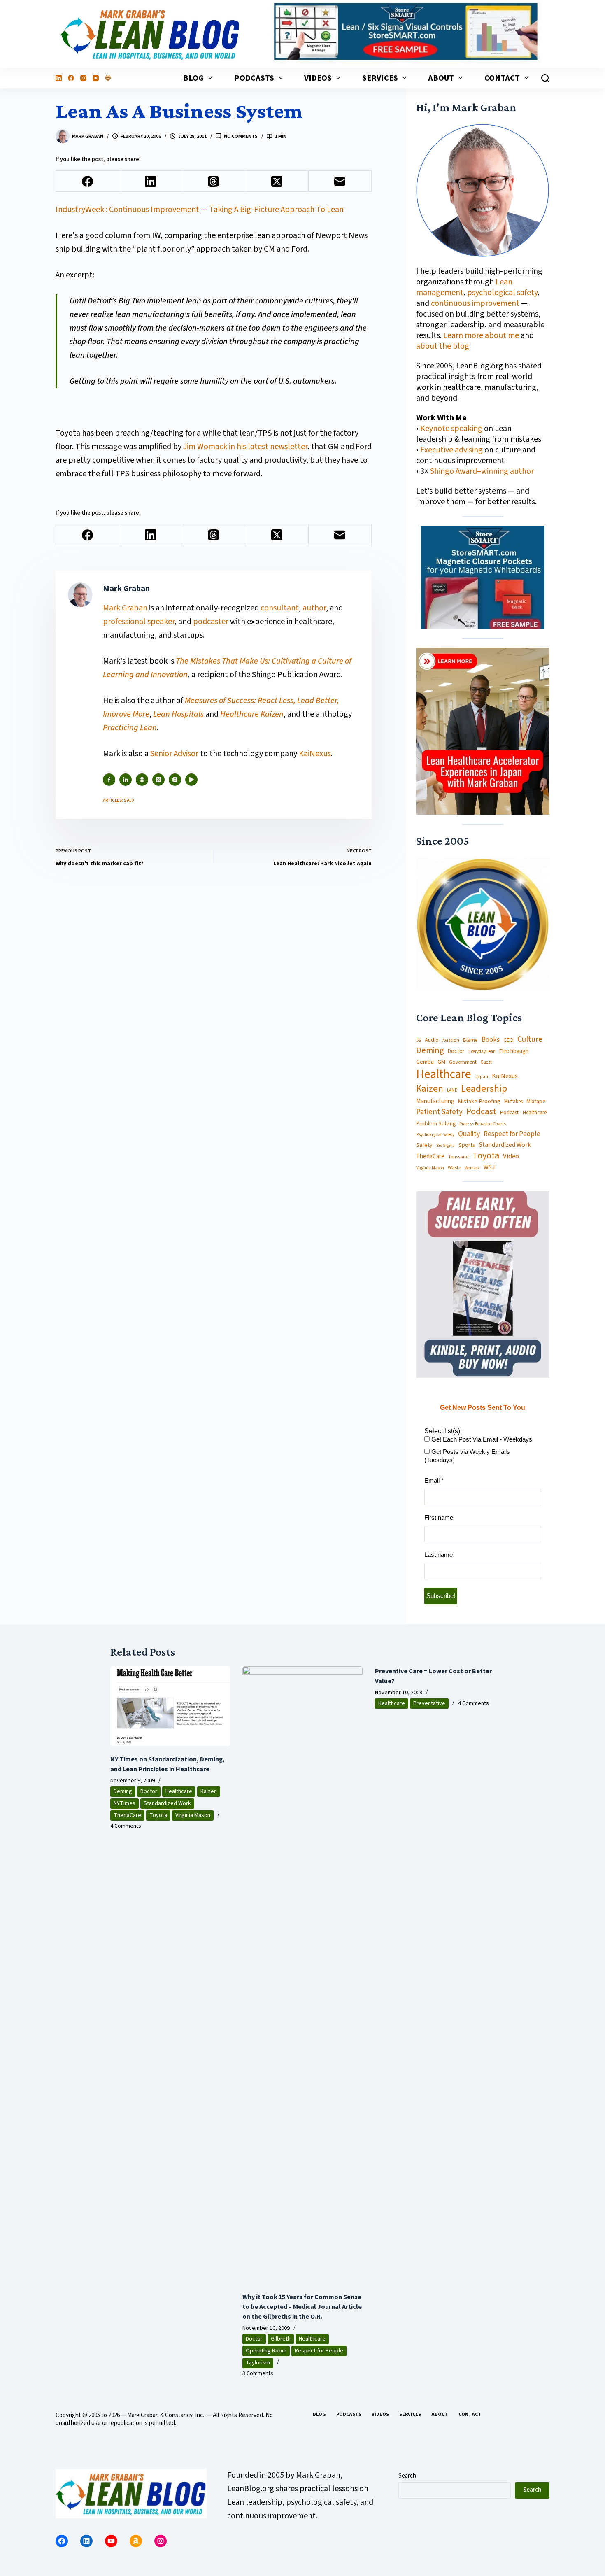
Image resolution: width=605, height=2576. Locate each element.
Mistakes (513, 1102)
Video (511, 1156)
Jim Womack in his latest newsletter (245, 447)
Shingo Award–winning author (482, 471)
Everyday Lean (482, 1052)
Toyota (486, 1156)
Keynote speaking (452, 429)
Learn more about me (481, 335)
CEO (508, 1040)
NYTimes (124, 1803)
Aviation (451, 1040)
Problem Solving (436, 1124)
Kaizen (430, 1089)
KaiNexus (315, 754)
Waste (454, 1168)
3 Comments (258, 2373)
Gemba (425, 1062)
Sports (467, 1145)
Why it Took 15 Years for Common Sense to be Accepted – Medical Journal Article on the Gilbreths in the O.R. (302, 2307)
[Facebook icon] (109, 780)
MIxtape (536, 1102)
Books (491, 1040)
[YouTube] (96, 78)
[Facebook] (71, 78)
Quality (469, 1134)
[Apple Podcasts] (108, 78)
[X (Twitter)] (277, 181)
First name (439, 1517)
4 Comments (126, 1826)
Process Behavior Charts (483, 1124)
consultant (280, 608)
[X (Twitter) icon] (158, 780)
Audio (432, 1040)
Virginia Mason (430, 1168)
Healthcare (444, 1074)
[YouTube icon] (191, 780)
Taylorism (258, 2363)
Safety (424, 1145)
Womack (472, 1168)
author (314, 608)
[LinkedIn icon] (126, 780)
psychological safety (502, 293)
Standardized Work (505, 1145)
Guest (486, 1062)
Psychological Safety (435, 1135)
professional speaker (139, 622)
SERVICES (380, 78)
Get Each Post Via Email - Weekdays (481, 1439)
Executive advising (451, 450)
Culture (530, 1040)
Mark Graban (126, 608)
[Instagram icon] (175, 780)
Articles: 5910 (118, 800)
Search (407, 2476)
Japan (482, 1077)
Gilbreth (281, 2339)
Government (463, 1062)
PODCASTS (254, 78)
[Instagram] (83, 78)
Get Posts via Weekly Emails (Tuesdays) (467, 1456)
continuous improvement (475, 303)
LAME (452, 1090)
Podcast (481, 1112)
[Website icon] (142, 780)
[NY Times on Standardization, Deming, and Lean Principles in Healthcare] (170, 1706)
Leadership (484, 1089)
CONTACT (502, 78)
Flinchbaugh (514, 1052)
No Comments (241, 136)
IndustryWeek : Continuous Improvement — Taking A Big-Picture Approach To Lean (200, 210)
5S (419, 1041)
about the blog (443, 346)
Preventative (429, 1703)
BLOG (193, 78)
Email (434, 1480)
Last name (439, 1555)
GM (441, 1062)
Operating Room (266, 2351)
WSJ (489, 1168)
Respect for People (512, 1134)
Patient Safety (439, 1112)
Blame (470, 1040)
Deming (430, 1051)
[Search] (545, 78)
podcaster (211, 622)
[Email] (340, 181)
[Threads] (214, 181)
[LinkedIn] (59, 78)
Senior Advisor (174, 754)
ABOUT (441, 78)
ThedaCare (430, 1157)
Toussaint (458, 1157)
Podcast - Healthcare (523, 1113)
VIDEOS (318, 78)
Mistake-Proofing (479, 1102)
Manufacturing (435, 1102)
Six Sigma (446, 1146)
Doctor (456, 1051)
